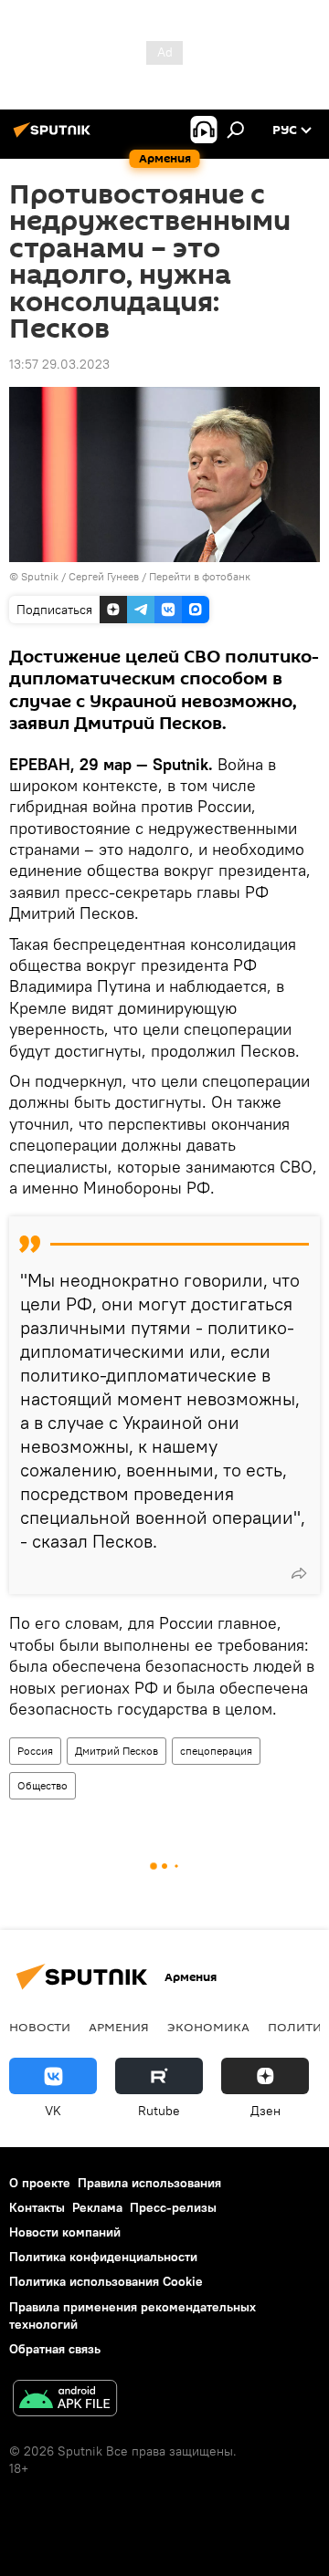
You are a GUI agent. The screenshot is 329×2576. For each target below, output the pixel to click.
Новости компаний (65, 2232)
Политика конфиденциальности (103, 2257)
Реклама (97, 2207)
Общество (42, 1785)
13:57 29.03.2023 (59, 364)
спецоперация (216, 1751)
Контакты (37, 2207)
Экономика (208, 2027)
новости (40, 2027)
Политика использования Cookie (106, 2281)
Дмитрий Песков (117, 1751)
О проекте (40, 2183)
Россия (35, 1751)
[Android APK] (65, 2400)
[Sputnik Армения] (55, 137)
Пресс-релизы (173, 2207)
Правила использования (149, 2183)
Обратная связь (55, 2349)
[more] (299, 1573)
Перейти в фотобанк (200, 576)
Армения (119, 2027)
